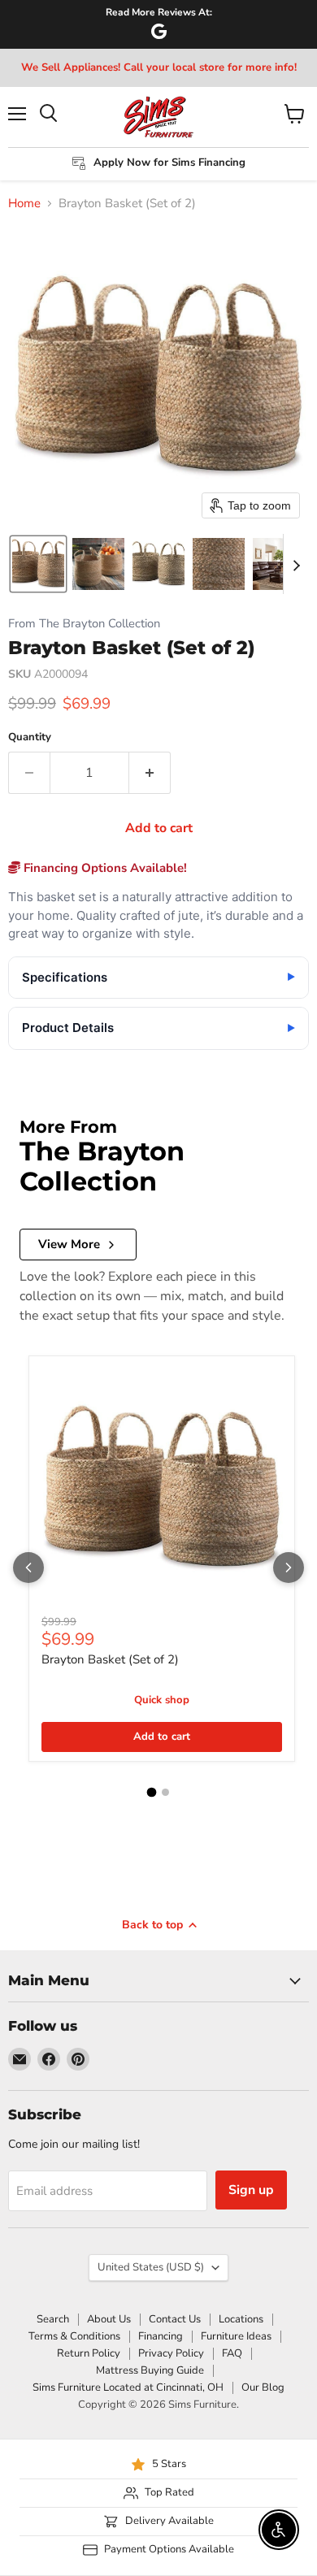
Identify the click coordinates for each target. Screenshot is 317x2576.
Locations (241, 2319)
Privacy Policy (171, 2353)
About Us (109, 2319)
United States (151, 2267)
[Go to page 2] (165, 1792)
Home (24, 204)
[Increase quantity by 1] (150, 773)
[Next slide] (296, 564)
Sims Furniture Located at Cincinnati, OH (128, 2387)
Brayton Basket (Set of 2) (110, 1659)
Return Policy (89, 2353)
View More (69, 1244)
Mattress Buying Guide (150, 2370)
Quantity (30, 737)
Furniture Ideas (236, 2336)
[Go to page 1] (152, 1793)
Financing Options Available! (104, 868)
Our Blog (263, 2387)
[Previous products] (28, 1568)
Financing (161, 2336)
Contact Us (175, 2319)
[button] (38, 564)
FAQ (232, 2353)
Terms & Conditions (74, 2336)
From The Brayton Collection (84, 624)
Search (53, 2319)
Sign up (251, 2190)
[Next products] (289, 1568)
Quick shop (162, 1700)
